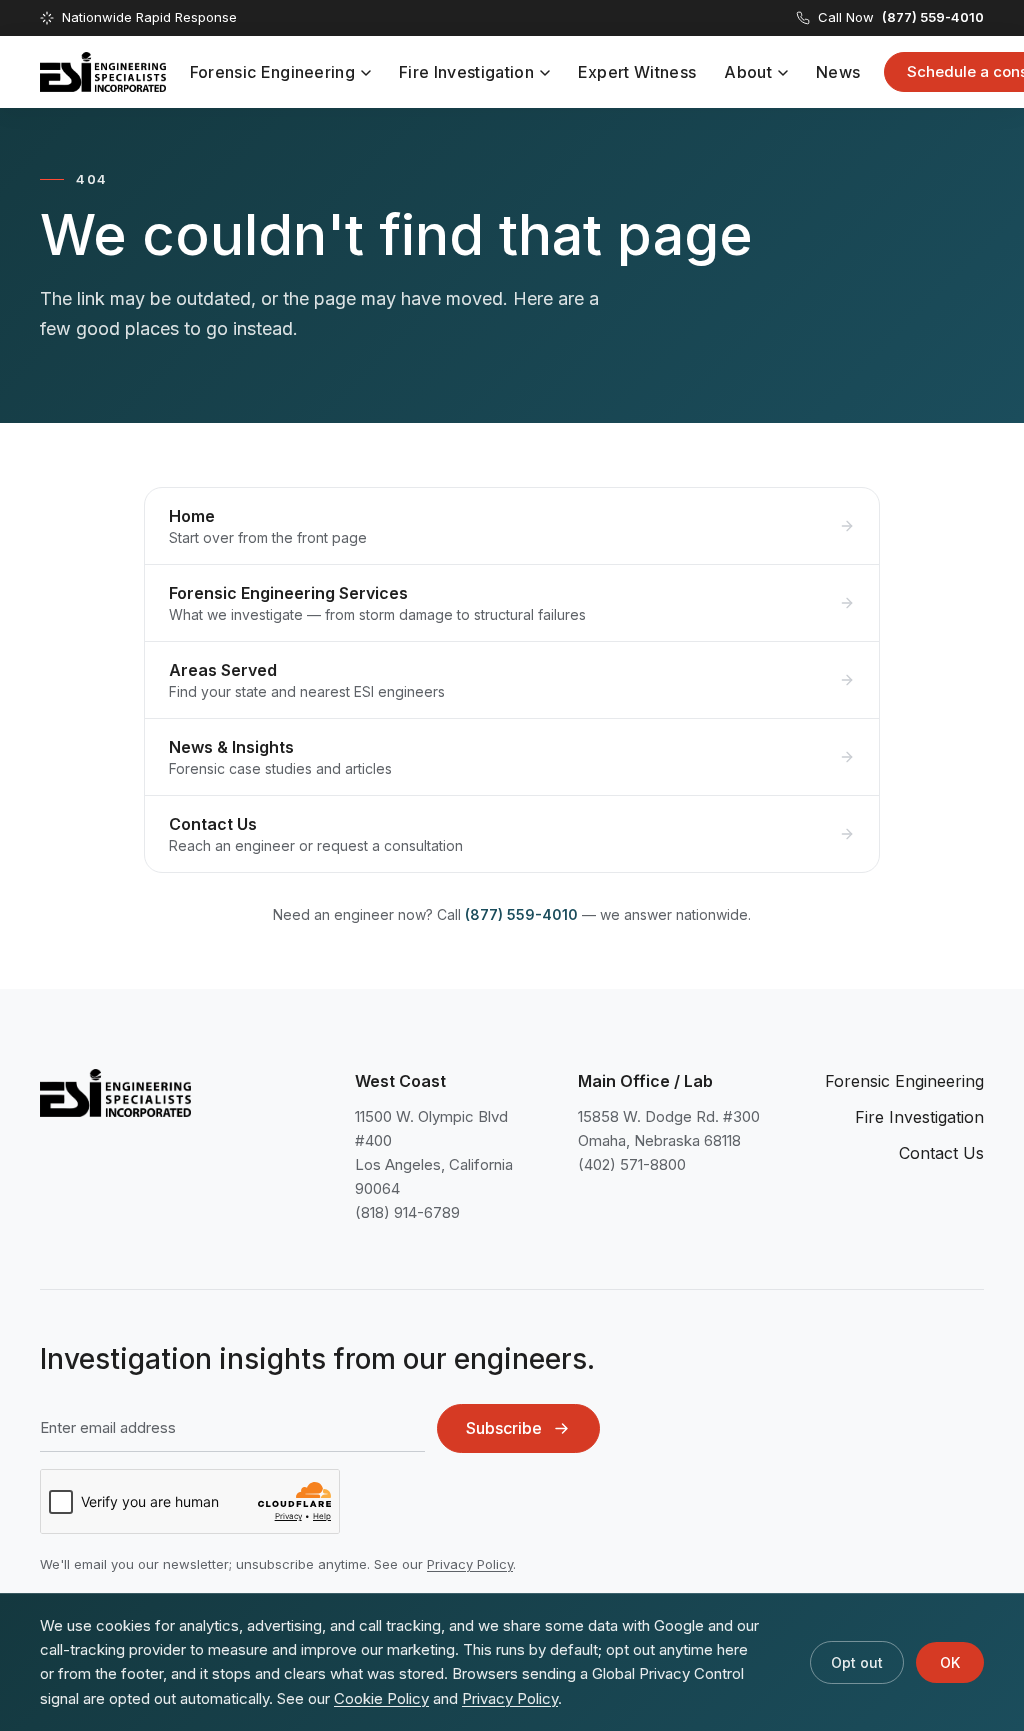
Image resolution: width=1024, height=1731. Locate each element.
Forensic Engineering (272, 72)
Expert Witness (637, 72)
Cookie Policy (381, 1698)
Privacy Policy (470, 1564)
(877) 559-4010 (521, 914)
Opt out (857, 1662)
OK (950, 1662)
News (838, 72)
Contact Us (941, 1153)
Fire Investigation (466, 72)
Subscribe (504, 1428)
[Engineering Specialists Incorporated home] (103, 72)
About (748, 72)
